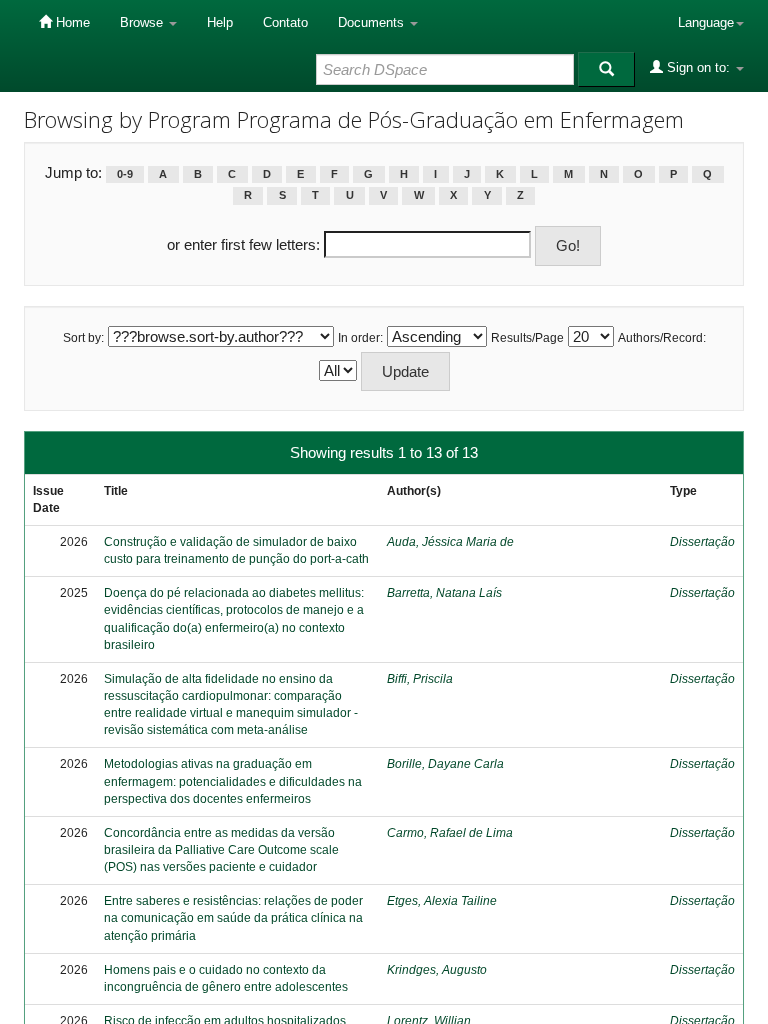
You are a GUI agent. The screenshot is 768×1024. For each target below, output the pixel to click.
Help (220, 22)
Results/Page (527, 338)
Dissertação (702, 542)
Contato (285, 22)
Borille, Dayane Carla (445, 764)
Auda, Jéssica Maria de (450, 542)
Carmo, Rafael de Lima (450, 833)
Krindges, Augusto (437, 970)
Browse (143, 22)
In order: (360, 338)
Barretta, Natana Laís (444, 593)
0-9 (125, 174)
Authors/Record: (662, 338)
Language (706, 22)
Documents (373, 22)
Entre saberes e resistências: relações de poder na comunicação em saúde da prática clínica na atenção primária (233, 918)
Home (71, 22)
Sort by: (83, 338)
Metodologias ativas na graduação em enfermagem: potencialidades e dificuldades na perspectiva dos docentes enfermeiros (233, 781)
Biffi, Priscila (420, 679)
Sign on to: (698, 67)
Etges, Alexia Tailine (442, 901)
